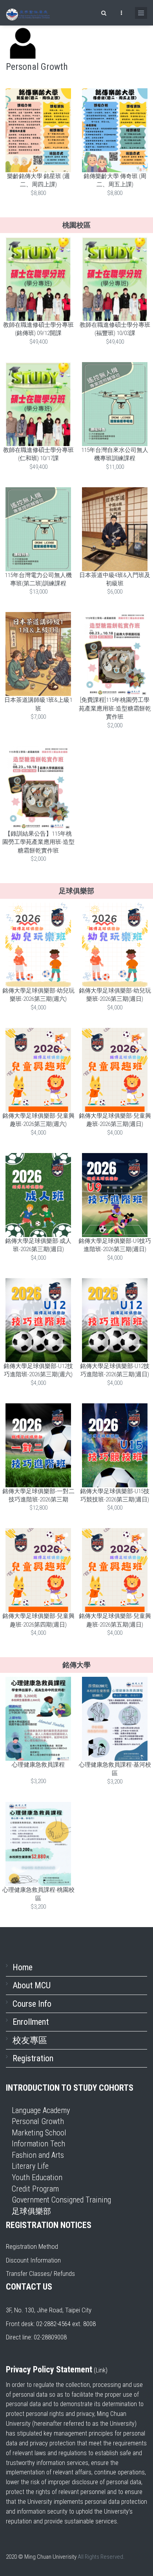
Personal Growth (38, 2121)
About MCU (32, 1985)
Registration (33, 2058)
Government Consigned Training (61, 2200)
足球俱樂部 (31, 2211)
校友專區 (30, 2040)
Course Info (32, 2004)
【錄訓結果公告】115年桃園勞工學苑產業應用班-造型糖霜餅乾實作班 (38, 842)
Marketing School (39, 2133)
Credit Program (35, 2189)
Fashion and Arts (38, 2155)
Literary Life (30, 2166)
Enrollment (31, 2022)
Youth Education (37, 2177)
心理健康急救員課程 (38, 1765)
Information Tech (38, 2144)
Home (23, 1967)
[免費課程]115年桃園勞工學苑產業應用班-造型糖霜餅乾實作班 (115, 708)
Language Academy (41, 2110)
